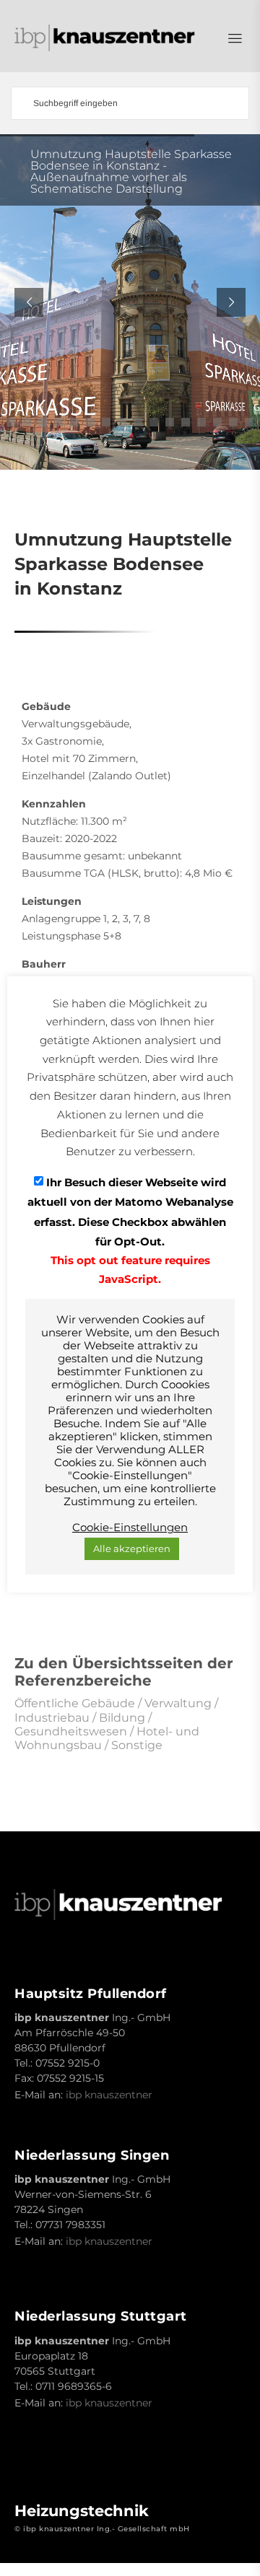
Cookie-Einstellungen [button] (130, 1528)
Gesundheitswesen (71, 1731)
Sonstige (137, 1745)
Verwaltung (178, 1703)
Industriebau (52, 1718)
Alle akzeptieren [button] (132, 1548)
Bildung (122, 1718)
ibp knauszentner (109, 2095)
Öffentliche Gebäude (75, 1703)
